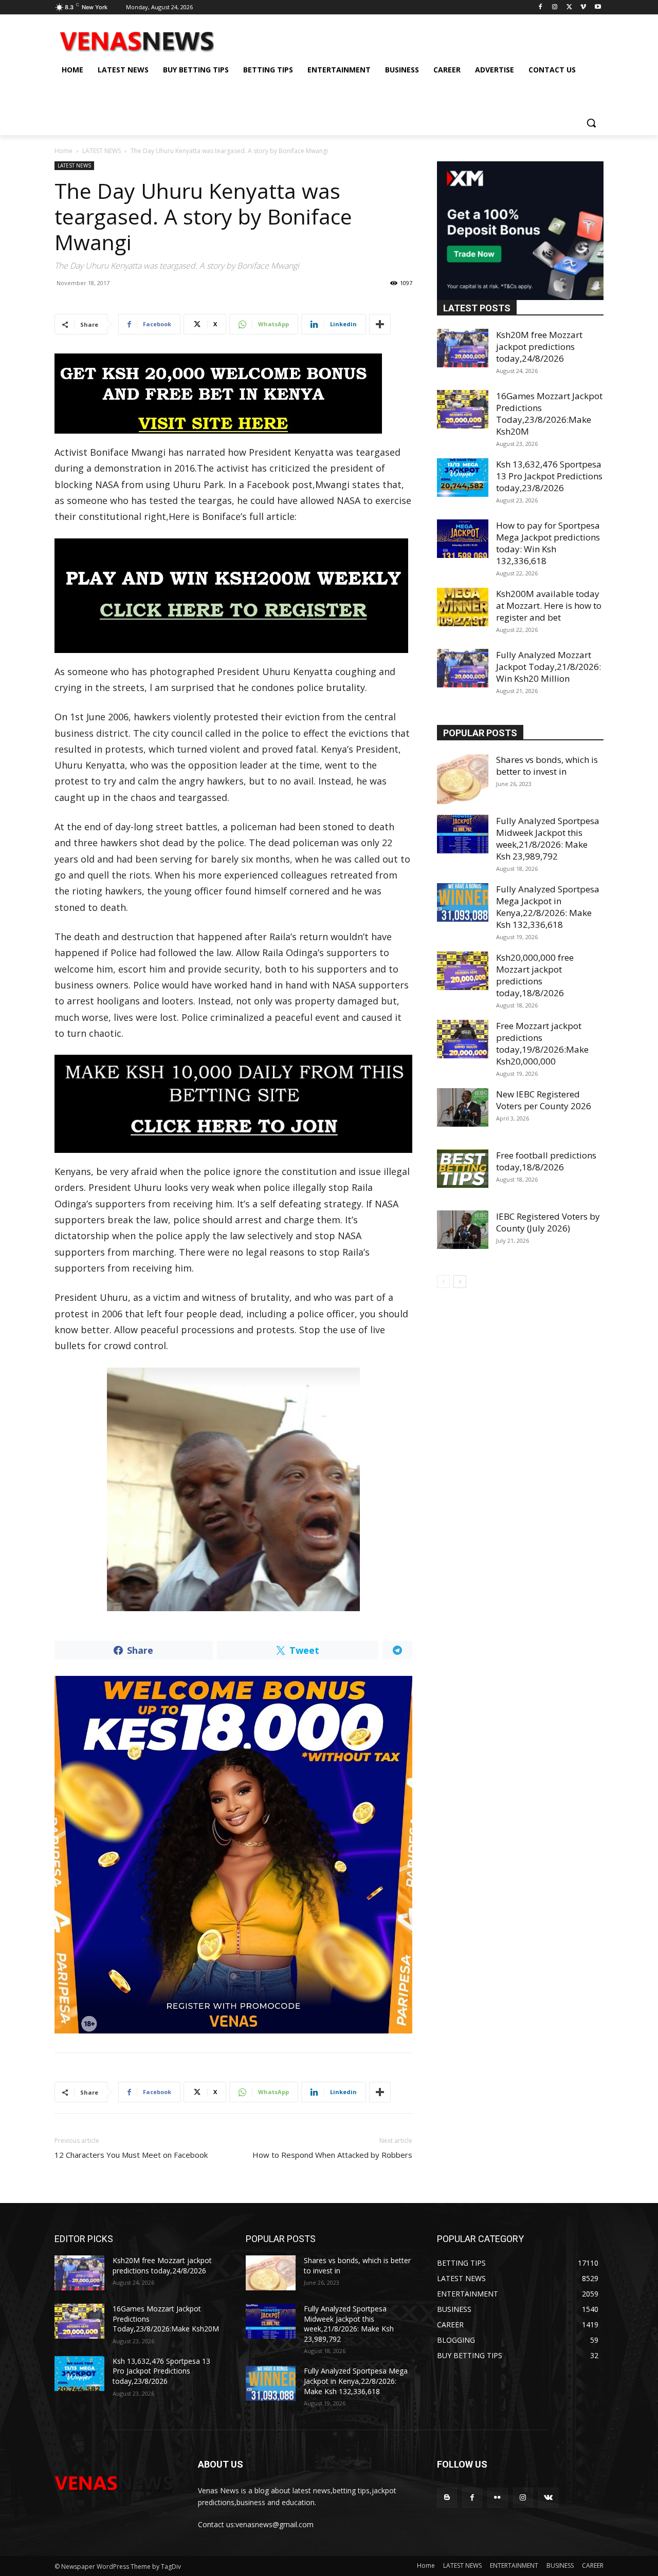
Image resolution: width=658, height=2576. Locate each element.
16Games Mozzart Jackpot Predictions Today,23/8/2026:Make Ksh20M (549, 414)
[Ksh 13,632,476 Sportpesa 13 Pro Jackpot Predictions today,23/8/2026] (463, 478)
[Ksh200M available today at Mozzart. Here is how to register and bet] (463, 607)
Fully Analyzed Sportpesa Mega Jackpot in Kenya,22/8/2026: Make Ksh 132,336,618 (548, 907)
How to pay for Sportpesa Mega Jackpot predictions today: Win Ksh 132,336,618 (548, 543)
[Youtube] (598, 7)
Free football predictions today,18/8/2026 (546, 1161)
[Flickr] (497, 2498)
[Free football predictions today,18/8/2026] (463, 1169)
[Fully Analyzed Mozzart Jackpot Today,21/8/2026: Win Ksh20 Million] (463, 668)
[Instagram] (555, 7)
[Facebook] (541, 7)
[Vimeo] (583, 7)
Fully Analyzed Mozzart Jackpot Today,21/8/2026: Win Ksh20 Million (549, 667)
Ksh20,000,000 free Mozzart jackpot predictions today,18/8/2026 (535, 975)
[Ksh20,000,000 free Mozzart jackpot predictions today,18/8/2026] (463, 971)
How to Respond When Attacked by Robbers (332, 2155)
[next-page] (460, 1282)
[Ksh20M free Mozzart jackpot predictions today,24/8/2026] (463, 348)
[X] (569, 7)
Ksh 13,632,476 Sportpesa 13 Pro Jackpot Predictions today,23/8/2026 (549, 476)
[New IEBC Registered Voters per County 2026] (463, 1107)
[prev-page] (443, 1282)
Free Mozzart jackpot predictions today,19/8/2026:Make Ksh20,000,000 (542, 1043)
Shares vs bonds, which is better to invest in (547, 766)
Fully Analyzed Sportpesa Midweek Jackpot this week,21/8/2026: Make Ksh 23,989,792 (548, 838)
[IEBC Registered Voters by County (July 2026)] (463, 1230)
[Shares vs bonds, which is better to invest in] (463, 779)
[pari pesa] (233, 1855)
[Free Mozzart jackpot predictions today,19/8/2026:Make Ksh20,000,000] (463, 1039)
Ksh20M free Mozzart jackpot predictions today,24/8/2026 (539, 347)
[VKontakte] (548, 2498)
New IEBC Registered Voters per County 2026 (544, 1100)
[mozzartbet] (233, 596)
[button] (591, 123)
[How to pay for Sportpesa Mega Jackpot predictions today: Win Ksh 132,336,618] (463, 539)
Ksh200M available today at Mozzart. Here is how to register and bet (549, 605)
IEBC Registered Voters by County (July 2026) (548, 1222)
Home (63, 151)
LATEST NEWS (102, 151)
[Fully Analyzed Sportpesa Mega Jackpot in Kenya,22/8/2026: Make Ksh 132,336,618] (463, 902)
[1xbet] (233, 394)
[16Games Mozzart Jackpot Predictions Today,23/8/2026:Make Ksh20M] (463, 409)
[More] (380, 324)
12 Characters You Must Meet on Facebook (131, 2155)
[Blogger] (447, 2498)
